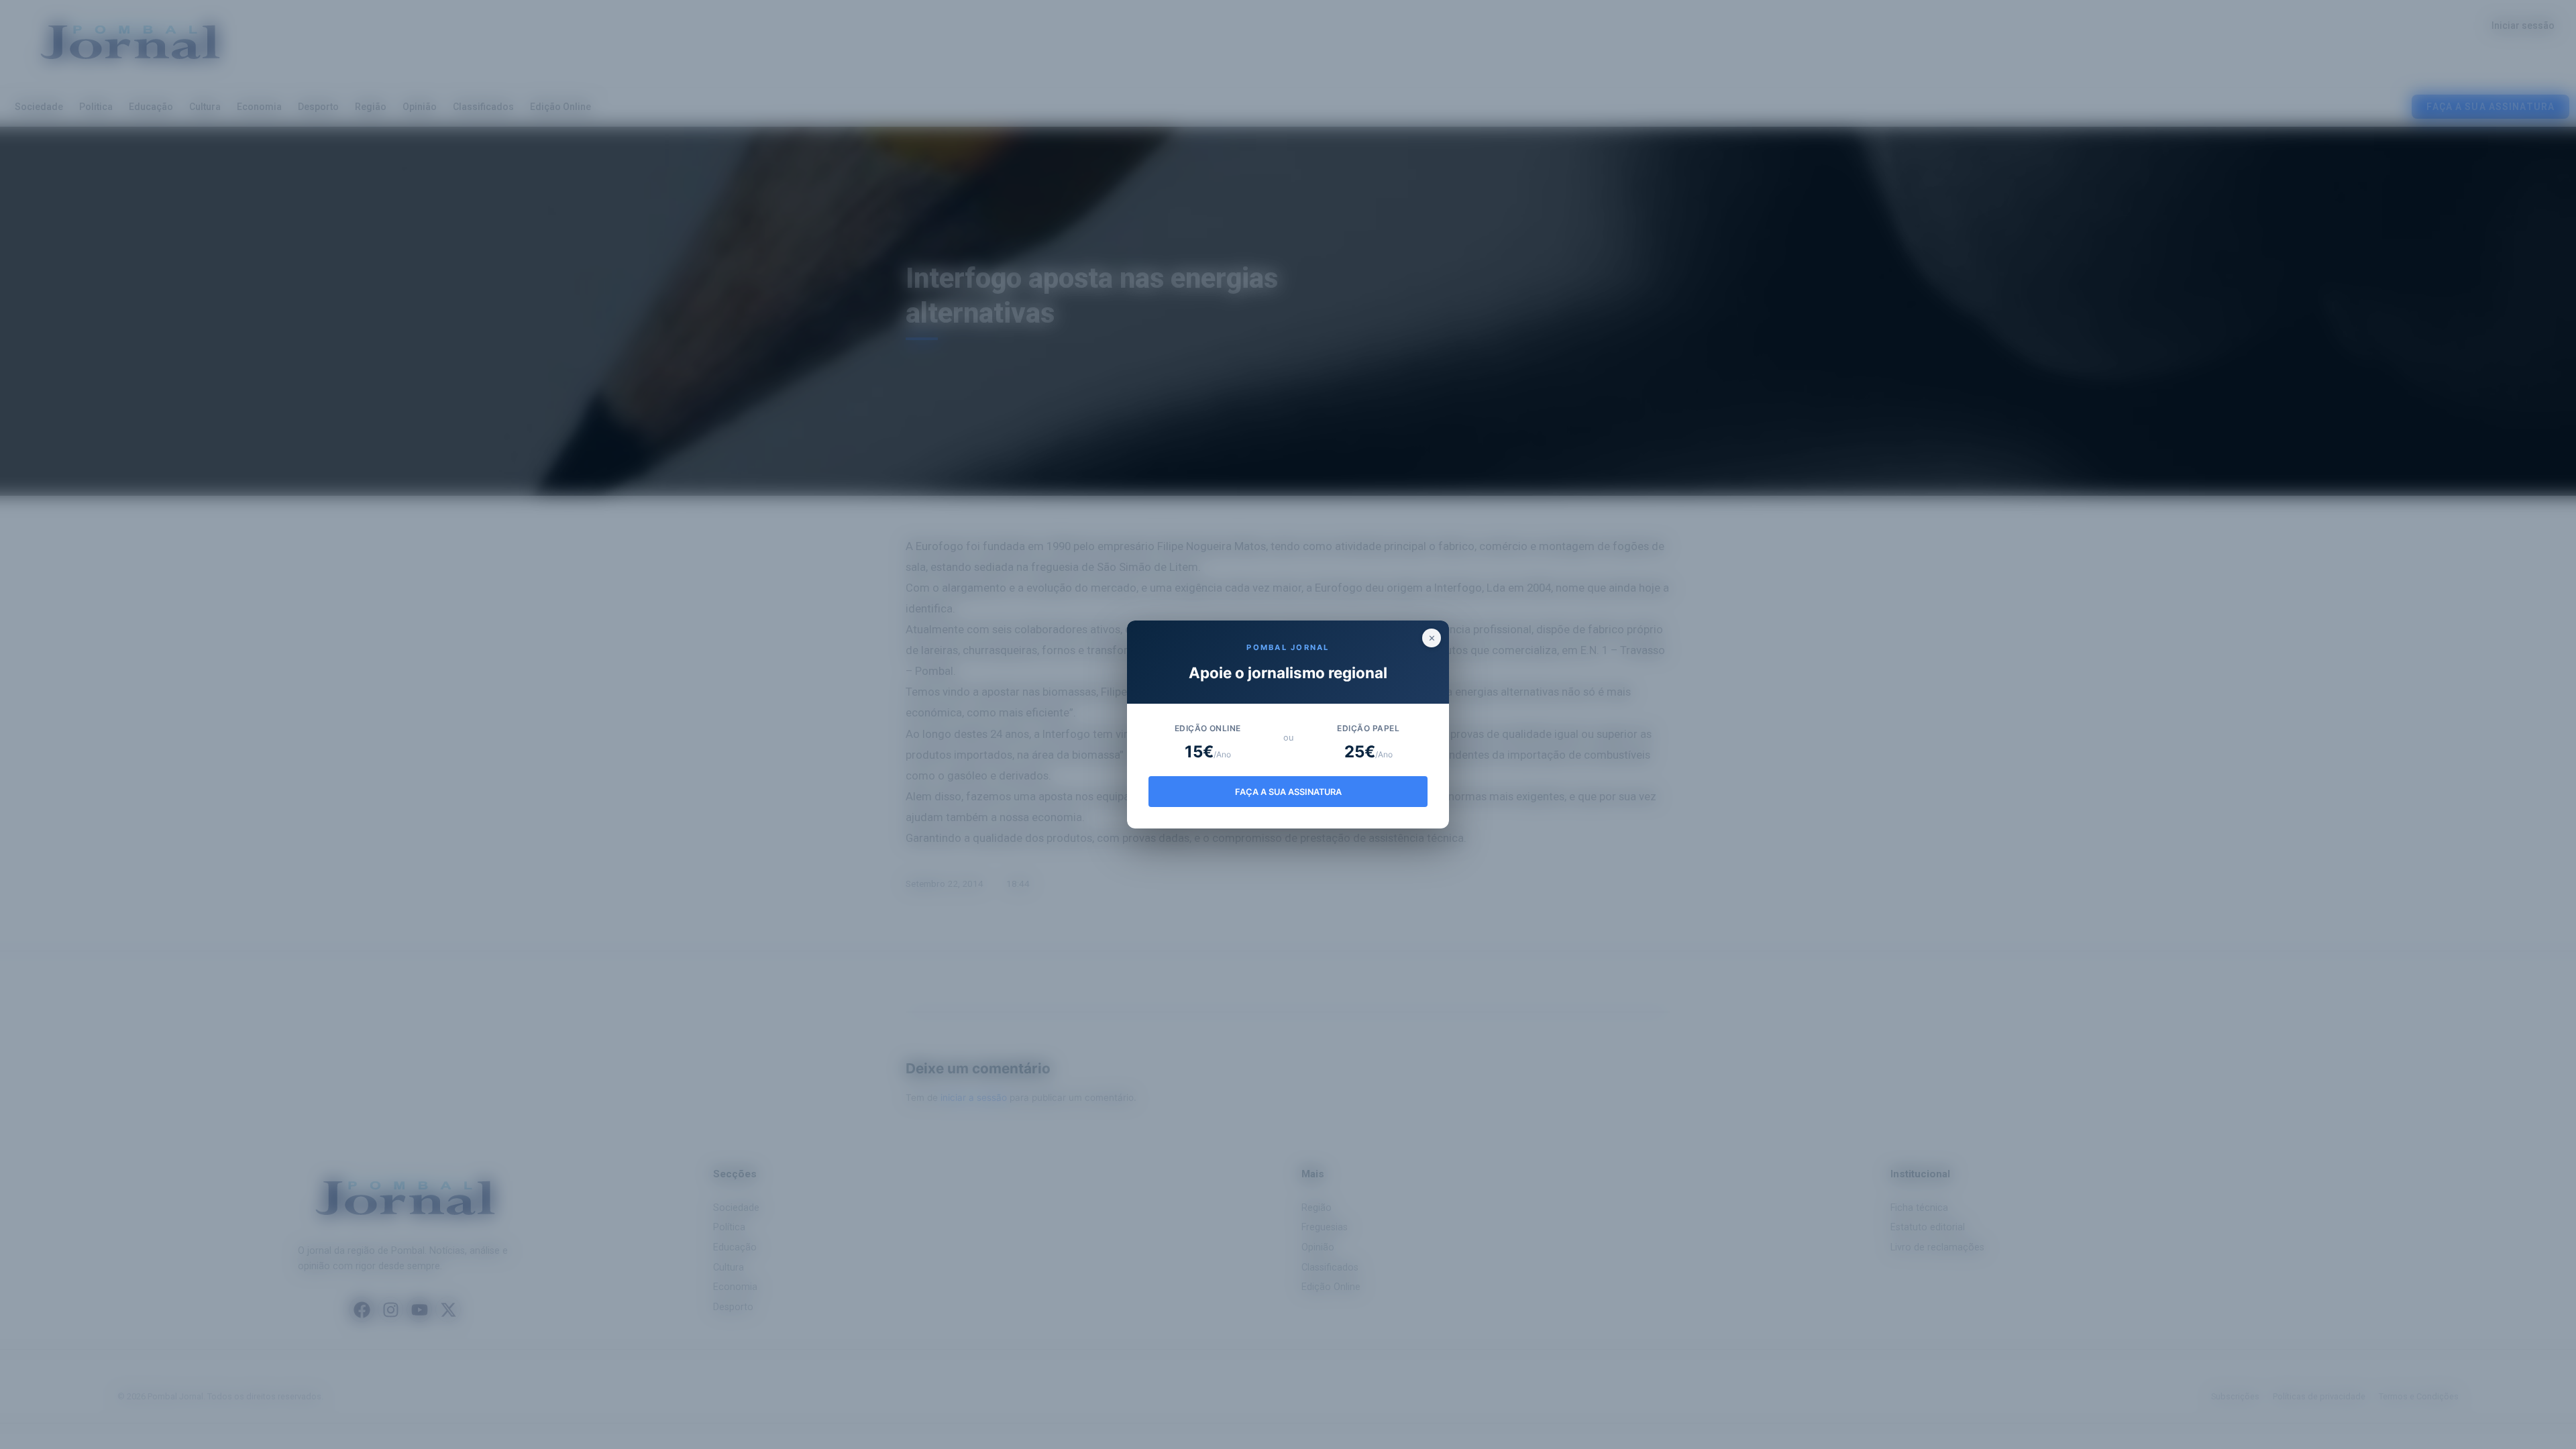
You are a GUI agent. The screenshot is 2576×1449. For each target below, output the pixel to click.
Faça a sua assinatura (1288, 792)
